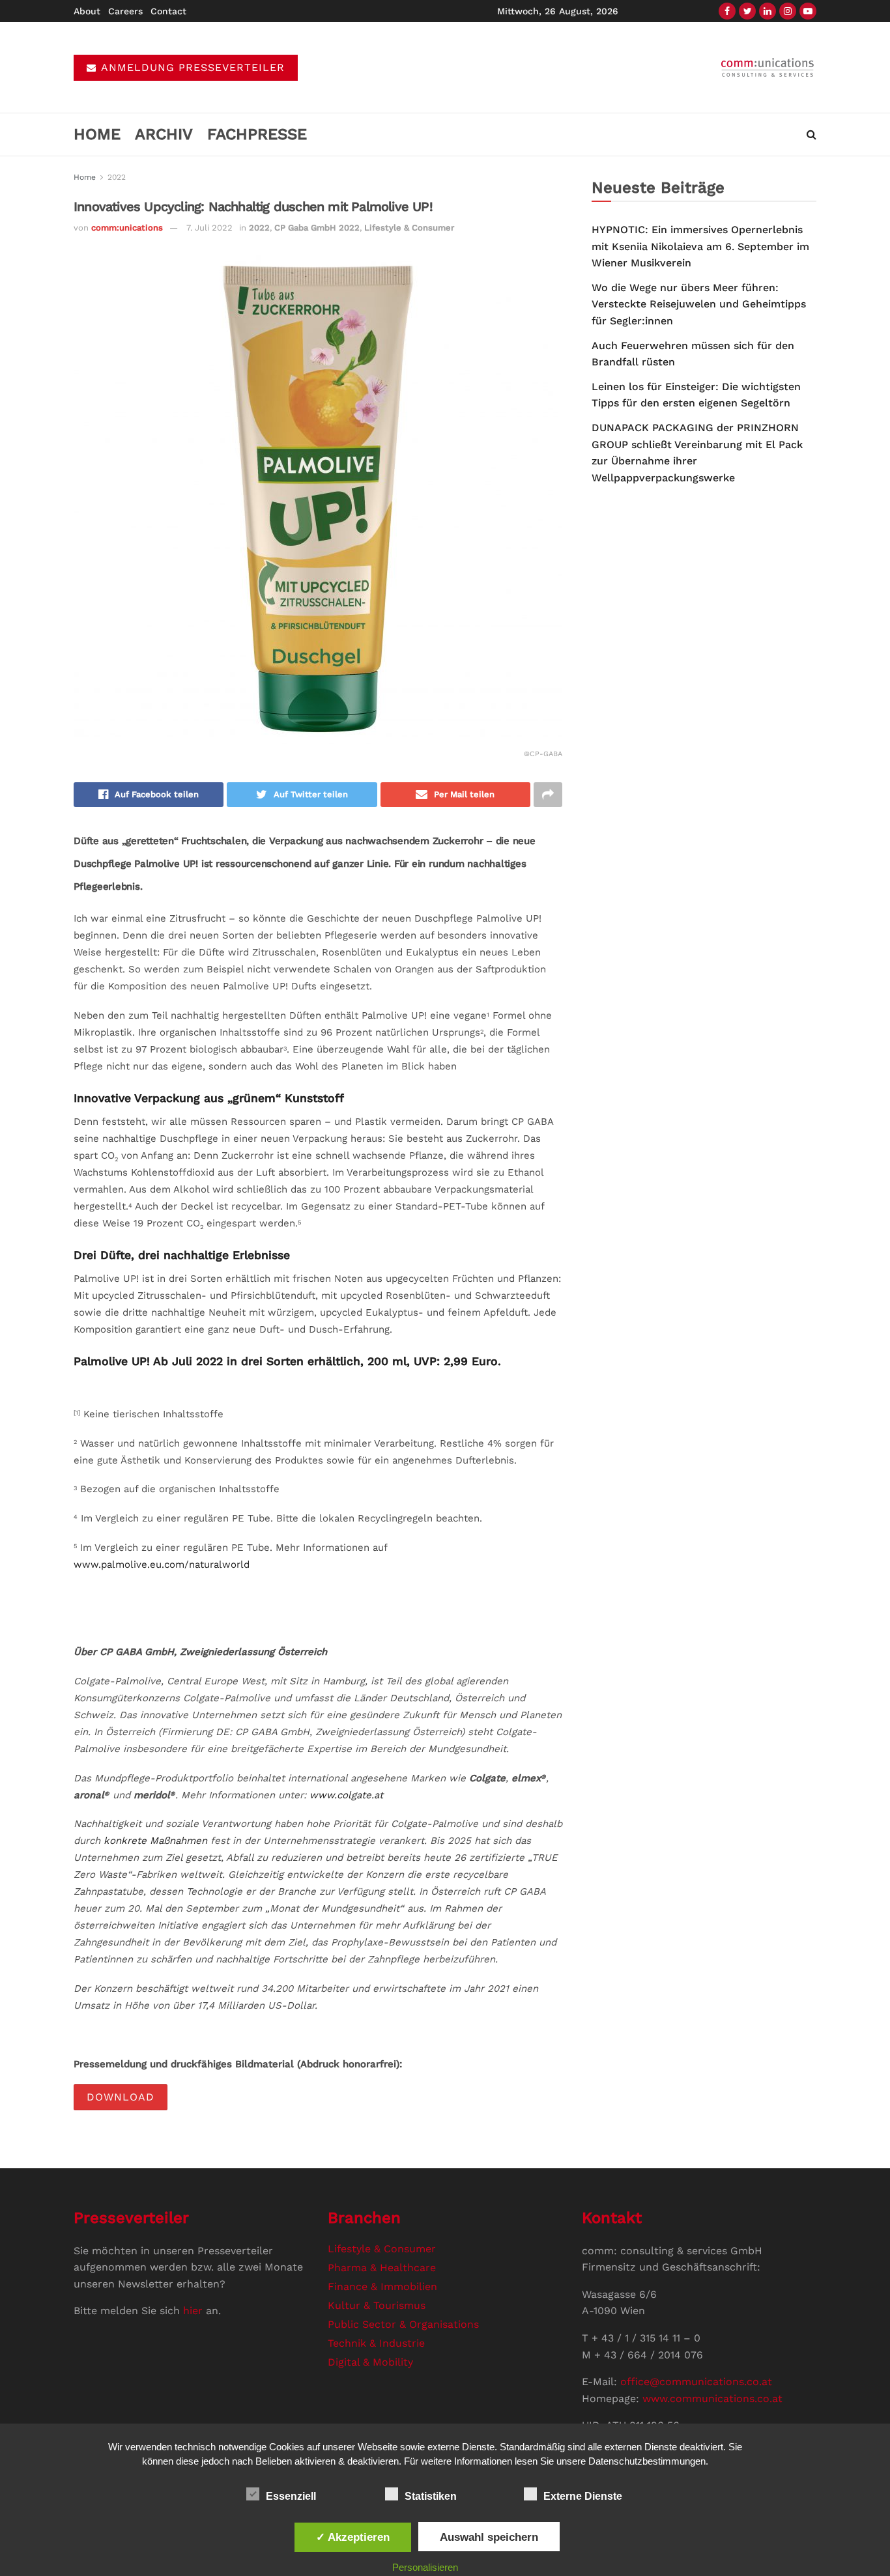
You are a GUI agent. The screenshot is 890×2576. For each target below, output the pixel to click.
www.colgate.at (346, 1795)
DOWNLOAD (121, 2097)
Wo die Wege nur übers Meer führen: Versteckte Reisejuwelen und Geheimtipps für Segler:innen (699, 304)
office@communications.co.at (696, 2382)
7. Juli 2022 (209, 228)
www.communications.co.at (712, 2399)
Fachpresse (257, 134)
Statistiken (431, 2496)
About (87, 11)
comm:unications (127, 228)
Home (97, 134)
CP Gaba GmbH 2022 (317, 228)
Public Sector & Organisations (403, 2324)
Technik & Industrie (376, 2343)
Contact (168, 11)
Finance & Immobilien (382, 2286)
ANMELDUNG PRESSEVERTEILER (191, 67)
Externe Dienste (583, 2496)
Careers (125, 11)
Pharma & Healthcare (382, 2268)
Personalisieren (425, 2567)
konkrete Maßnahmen (155, 1841)
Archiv (164, 134)
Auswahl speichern (489, 2537)
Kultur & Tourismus (377, 2305)
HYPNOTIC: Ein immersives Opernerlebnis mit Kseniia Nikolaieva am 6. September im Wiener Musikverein (700, 246)
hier (193, 2311)
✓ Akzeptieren (353, 2537)
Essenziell (291, 2496)
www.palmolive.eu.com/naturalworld (162, 1564)
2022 (117, 177)
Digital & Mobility (370, 2362)
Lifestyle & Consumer (409, 228)
